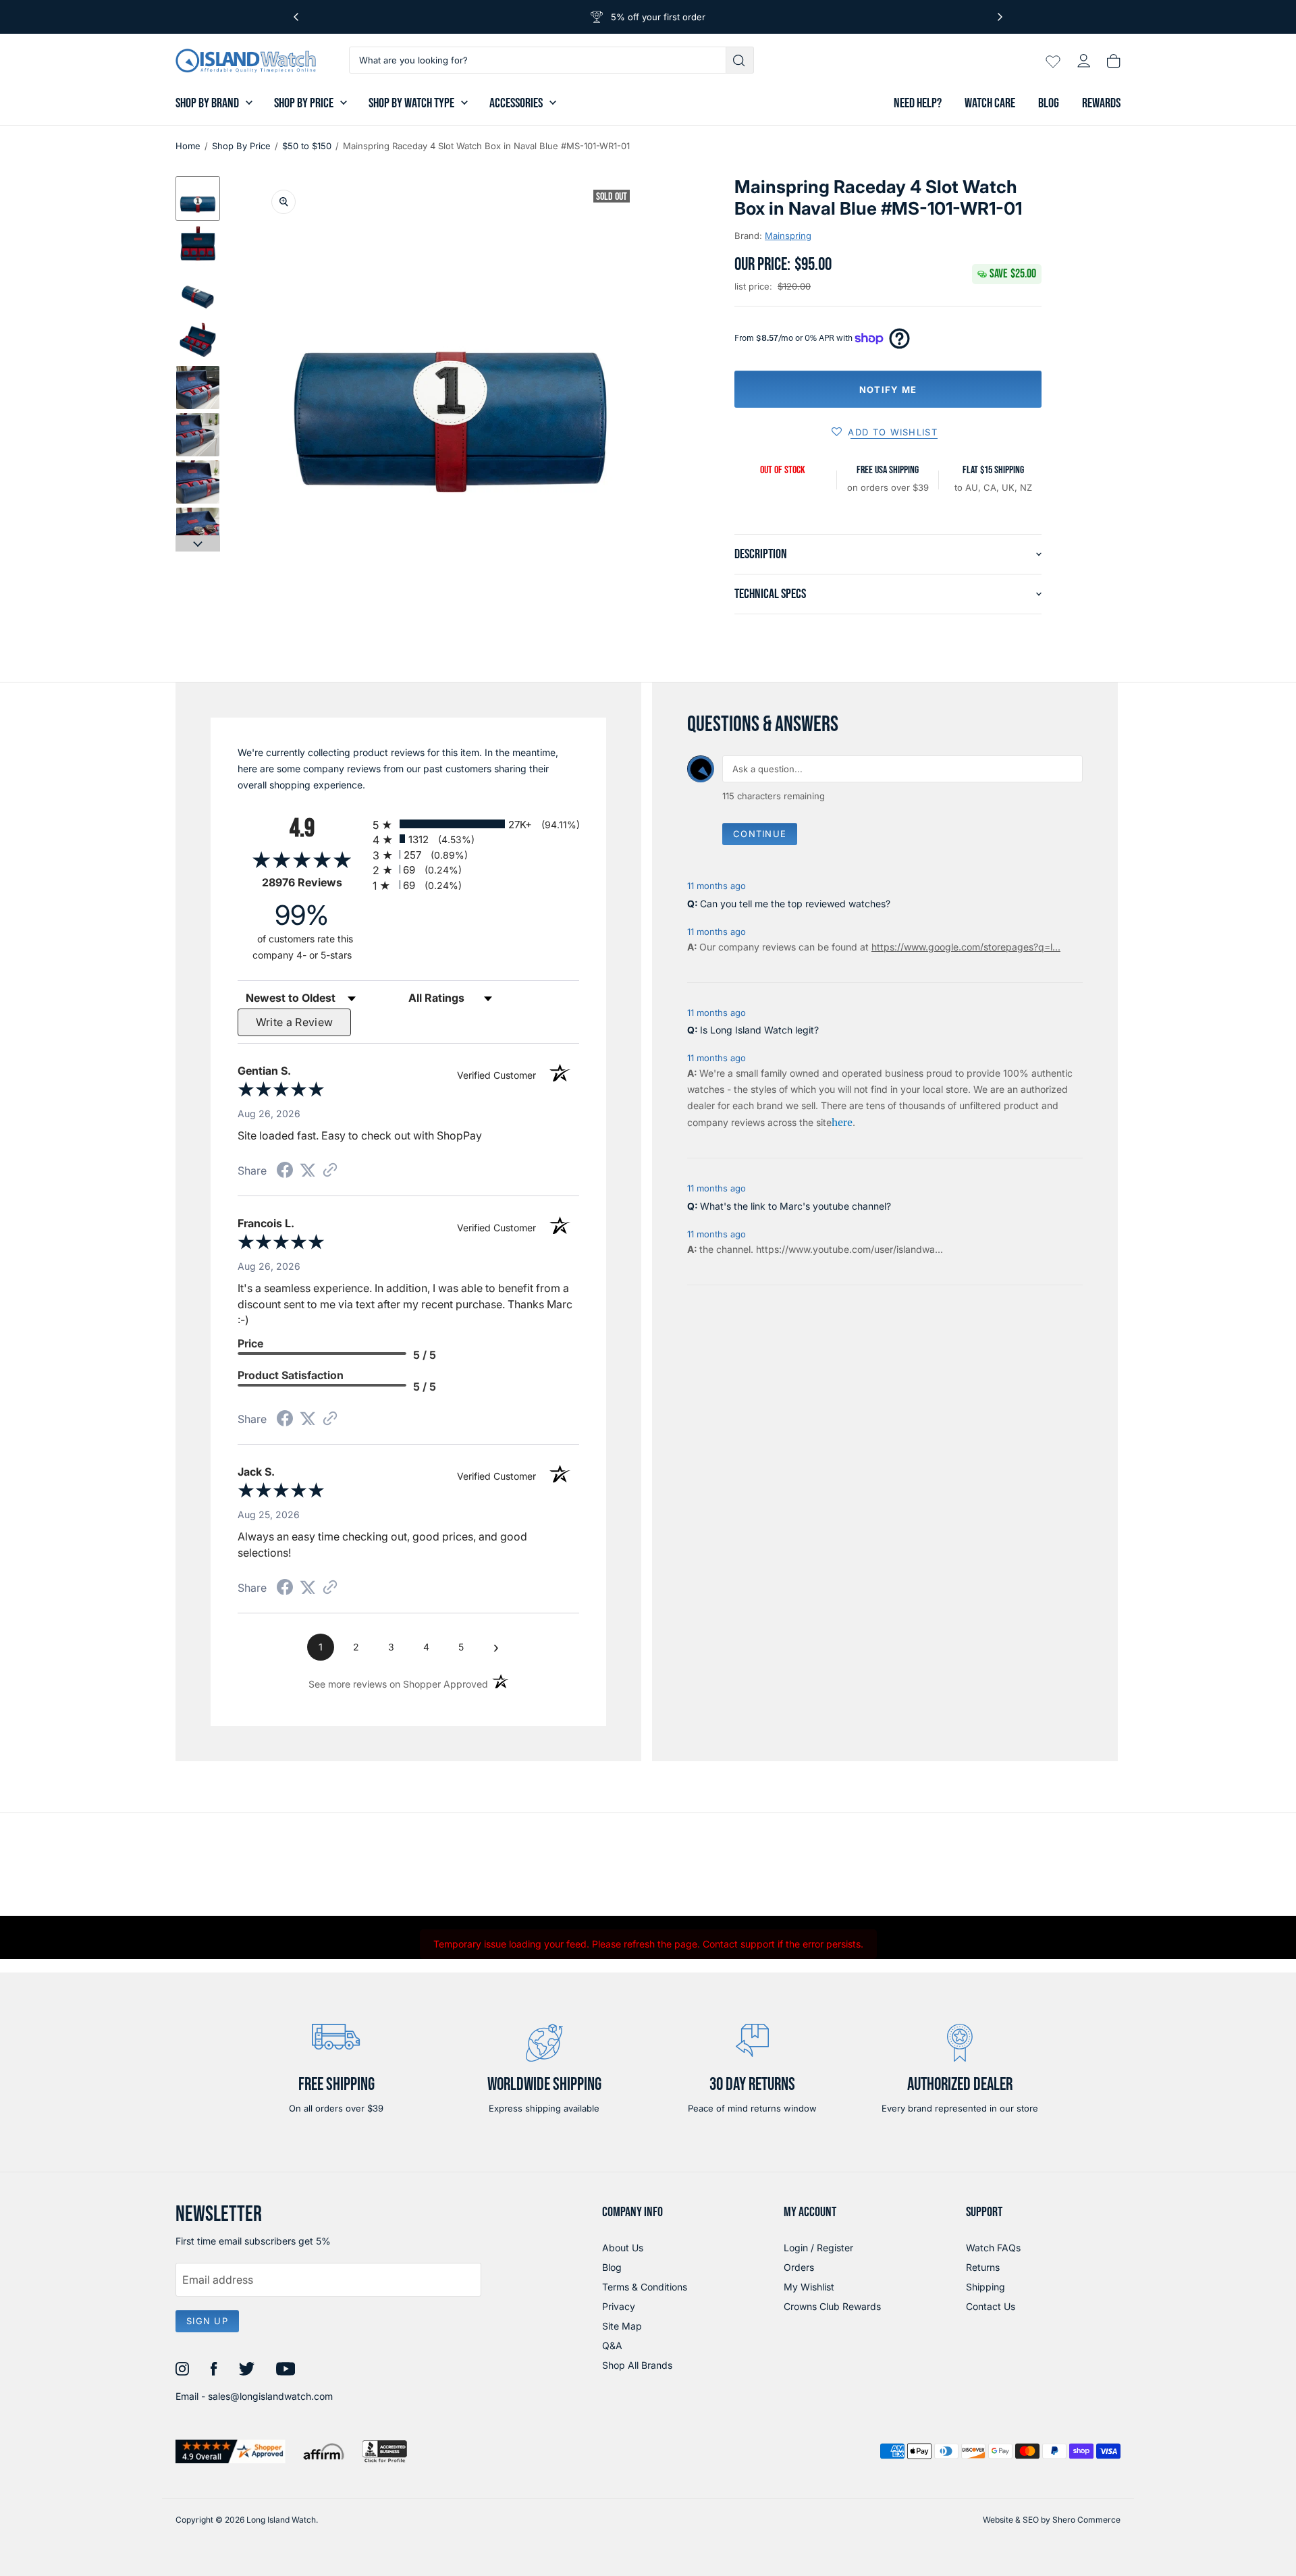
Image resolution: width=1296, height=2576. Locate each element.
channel (733, 1249)
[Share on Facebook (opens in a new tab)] (285, 1172)
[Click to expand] (283, 202)
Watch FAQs (993, 2248)
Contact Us (991, 2306)
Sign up (207, 2321)
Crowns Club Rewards (832, 2306)
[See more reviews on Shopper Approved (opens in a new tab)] (330, 1171)
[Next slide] (198, 543)
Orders (799, 2267)
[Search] (740, 60)
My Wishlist (809, 2287)
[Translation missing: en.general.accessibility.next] (1000, 17)
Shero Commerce (1086, 2520)
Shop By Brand (207, 103)
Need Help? (918, 103)
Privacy (619, 2306)
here (842, 1122)
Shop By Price (304, 103)
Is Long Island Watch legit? (759, 1030)
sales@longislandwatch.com (270, 2396)
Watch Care (990, 103)
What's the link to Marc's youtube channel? (795, 1206)
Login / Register (818, 2248)
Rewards (1101, 103)
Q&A (612, 2345)
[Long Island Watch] (246, 61)
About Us (623, 2248)
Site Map (622, 2326)
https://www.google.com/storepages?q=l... (966, 947)
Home (188, 146)
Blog (1049, 103)
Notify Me (888, 390)
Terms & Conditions (645, 2287)
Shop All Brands (637, 2365)
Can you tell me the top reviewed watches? (795, 904)
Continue (760, 834)
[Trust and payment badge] (231, 2451)
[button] (198, 198)
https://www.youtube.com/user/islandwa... (849, 1249)
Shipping (986, 2287)
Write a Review (295, 1022)
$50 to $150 (307, 146)
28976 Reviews (314, 883)
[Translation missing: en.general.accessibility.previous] (296, 17)
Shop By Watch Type (411, 103)
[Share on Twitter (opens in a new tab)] (308, 1170)
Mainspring (788, 236)
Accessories (516, 103)
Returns (983, 2267)
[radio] (476, 824)
